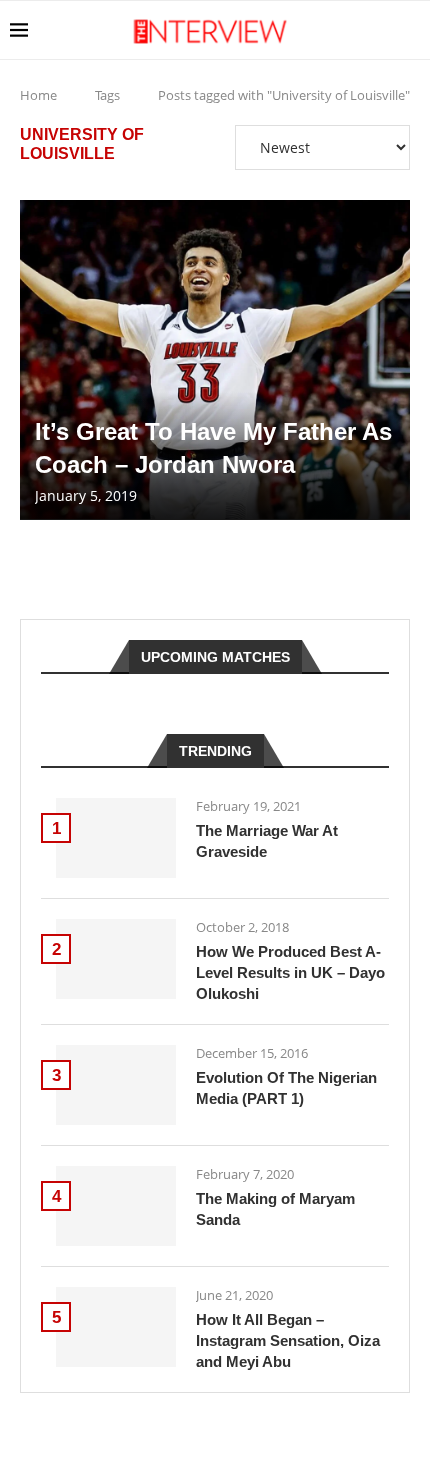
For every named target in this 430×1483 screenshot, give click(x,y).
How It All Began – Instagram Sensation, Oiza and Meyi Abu (288, 1340)
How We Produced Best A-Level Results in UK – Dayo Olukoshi (290, 972)
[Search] (410, 30)
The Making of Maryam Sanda (275, 1209)
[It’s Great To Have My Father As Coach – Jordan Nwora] (215, 360)
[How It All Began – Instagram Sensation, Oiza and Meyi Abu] (116, 1327)
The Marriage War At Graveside (267, 841)
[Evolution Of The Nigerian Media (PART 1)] (116, 1085)
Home (38, 95)
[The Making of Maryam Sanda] (116, 1206)
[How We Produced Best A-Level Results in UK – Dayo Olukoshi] (116, 959)
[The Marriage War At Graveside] (116, 838)
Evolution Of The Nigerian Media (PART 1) (286, 1088)
